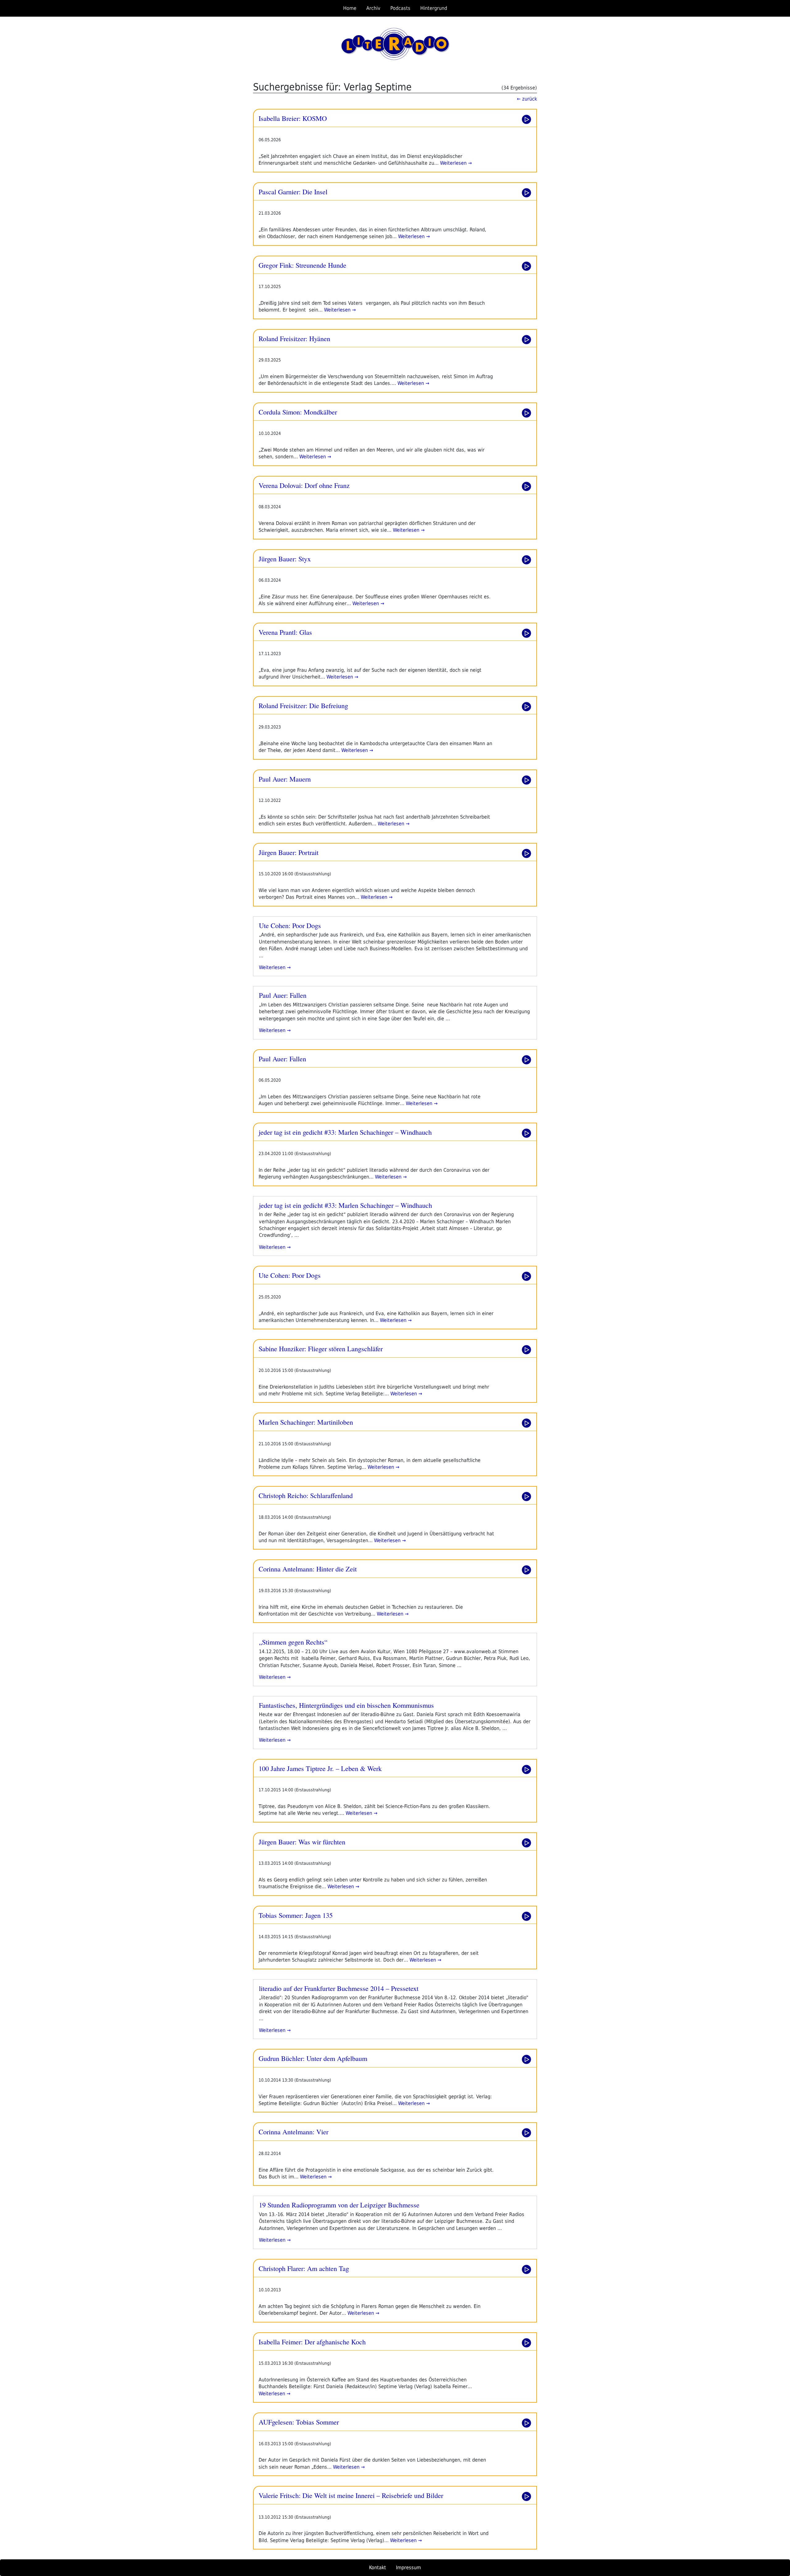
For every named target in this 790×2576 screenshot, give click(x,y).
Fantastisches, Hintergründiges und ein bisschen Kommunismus (346, 1705)
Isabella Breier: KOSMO (293, 118)
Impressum (408, 2568)
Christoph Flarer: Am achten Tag (304, 2268)
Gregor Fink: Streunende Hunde (302, 265)
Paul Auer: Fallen (283, 995)
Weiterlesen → (455, 163)
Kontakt (378, 2568)
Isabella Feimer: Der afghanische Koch (312, 2342)
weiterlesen (272, 967)
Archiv (373, 8)
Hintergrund (434, 8)
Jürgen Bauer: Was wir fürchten (302, 1842)
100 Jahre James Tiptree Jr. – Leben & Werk (320, 1768)
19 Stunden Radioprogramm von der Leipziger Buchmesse (339, 2205)
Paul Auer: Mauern (285, 779)
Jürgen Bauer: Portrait (289, 852)
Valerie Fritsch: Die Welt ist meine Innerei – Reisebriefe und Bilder (351, 2495)
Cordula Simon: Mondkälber (298, 412)
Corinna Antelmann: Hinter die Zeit (308, 1569)
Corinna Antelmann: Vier (293, 2132)
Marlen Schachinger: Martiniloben (306, 1422)
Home (350, 8)
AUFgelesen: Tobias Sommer (299, 2422)
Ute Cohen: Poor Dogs (290, 925)
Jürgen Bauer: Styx (285, 559)
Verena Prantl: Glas (285, 632)
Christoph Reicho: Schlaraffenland (306, 1495)
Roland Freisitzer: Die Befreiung (303, 705)
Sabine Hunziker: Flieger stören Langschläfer (321, 1348)
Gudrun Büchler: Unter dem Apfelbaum (313, 2058)
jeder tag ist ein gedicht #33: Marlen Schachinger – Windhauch (345, 1132)
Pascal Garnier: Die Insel (293, 192)
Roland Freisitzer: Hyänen (294, 338)
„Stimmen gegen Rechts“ (293, 1642)
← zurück (527, 99)
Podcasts (400, 8)
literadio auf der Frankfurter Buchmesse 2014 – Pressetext (339, 1988)
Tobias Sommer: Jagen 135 (296, 1915)
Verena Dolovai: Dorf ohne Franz (304, 485)
